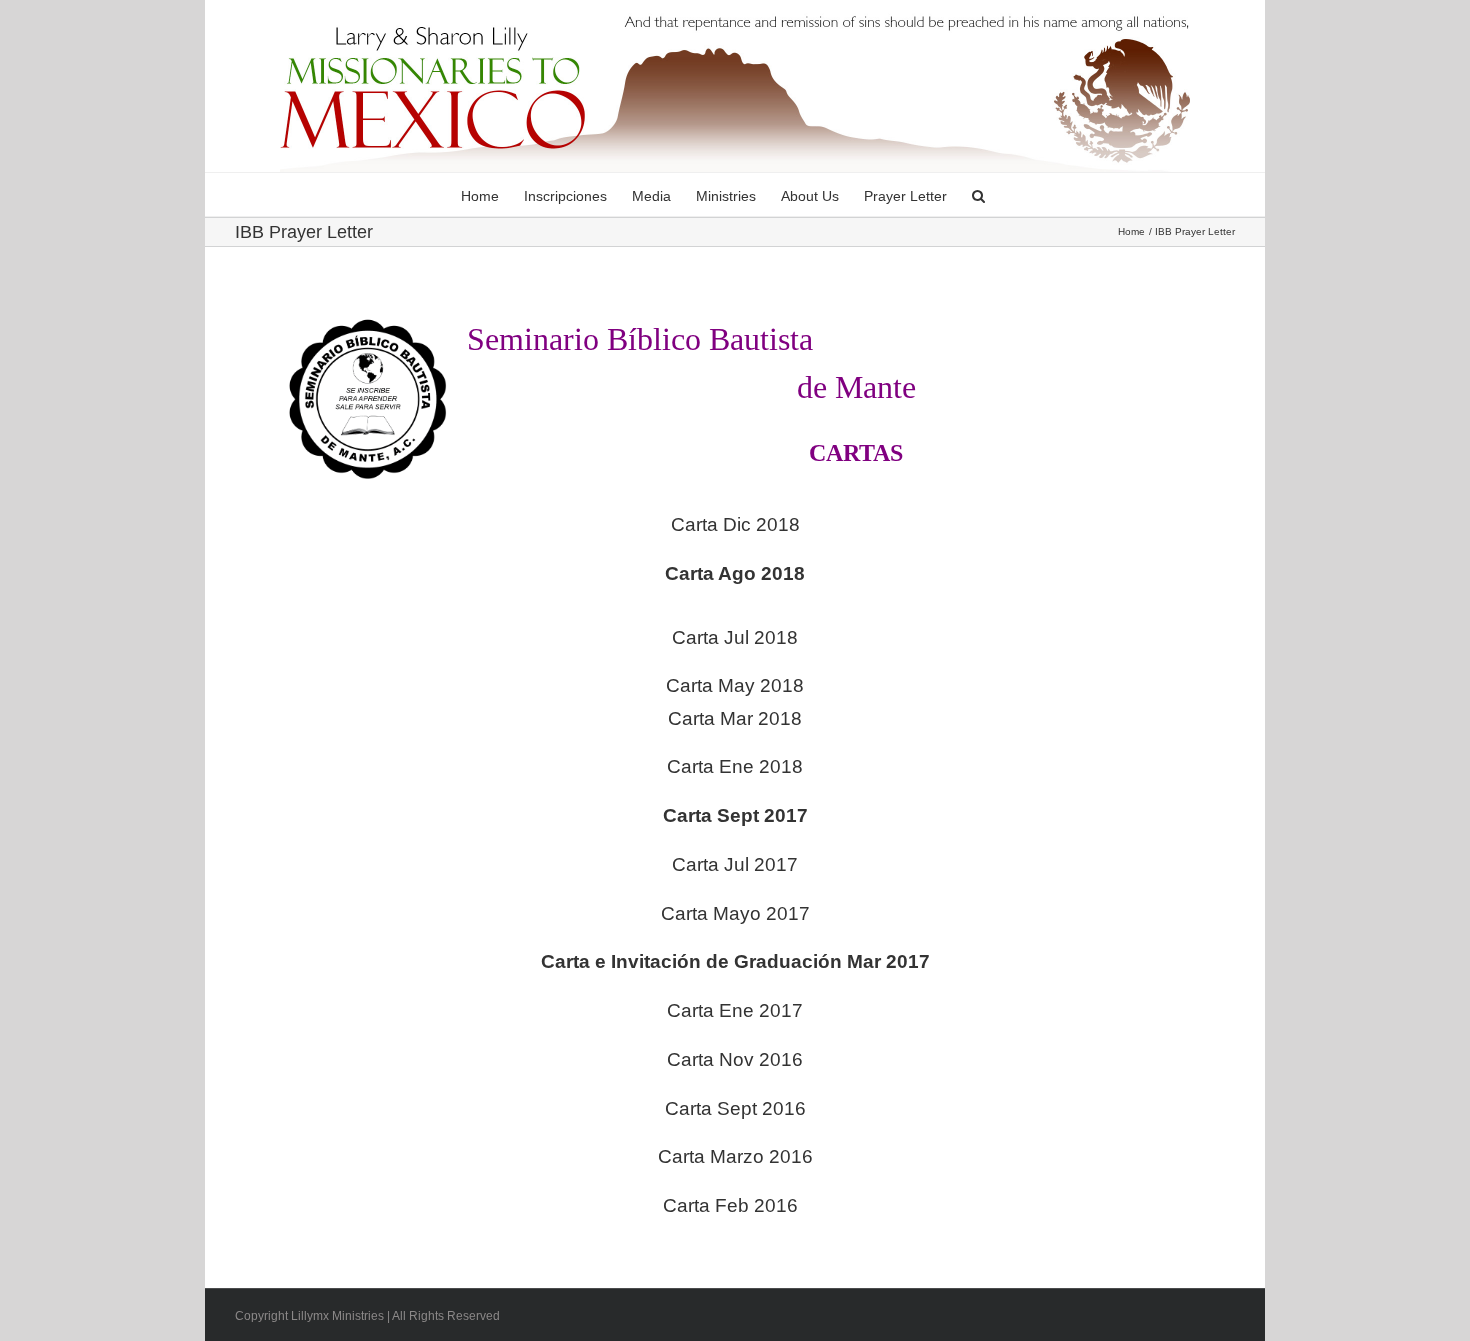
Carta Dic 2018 (735, 524)
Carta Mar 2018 (735, 718)
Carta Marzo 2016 (735, 1156)
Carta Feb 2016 (730, 1205)
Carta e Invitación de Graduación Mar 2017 (735, 961)
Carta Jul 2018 (735, 637)
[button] (978, 194)
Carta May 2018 (735, 685)
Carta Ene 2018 (735, 766)
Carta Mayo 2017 (735, 913)
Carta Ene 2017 (735, 1010)
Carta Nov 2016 (735, 1059)
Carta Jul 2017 (735, 864)
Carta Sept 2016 (735, 1108)
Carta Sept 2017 (735, 815)
